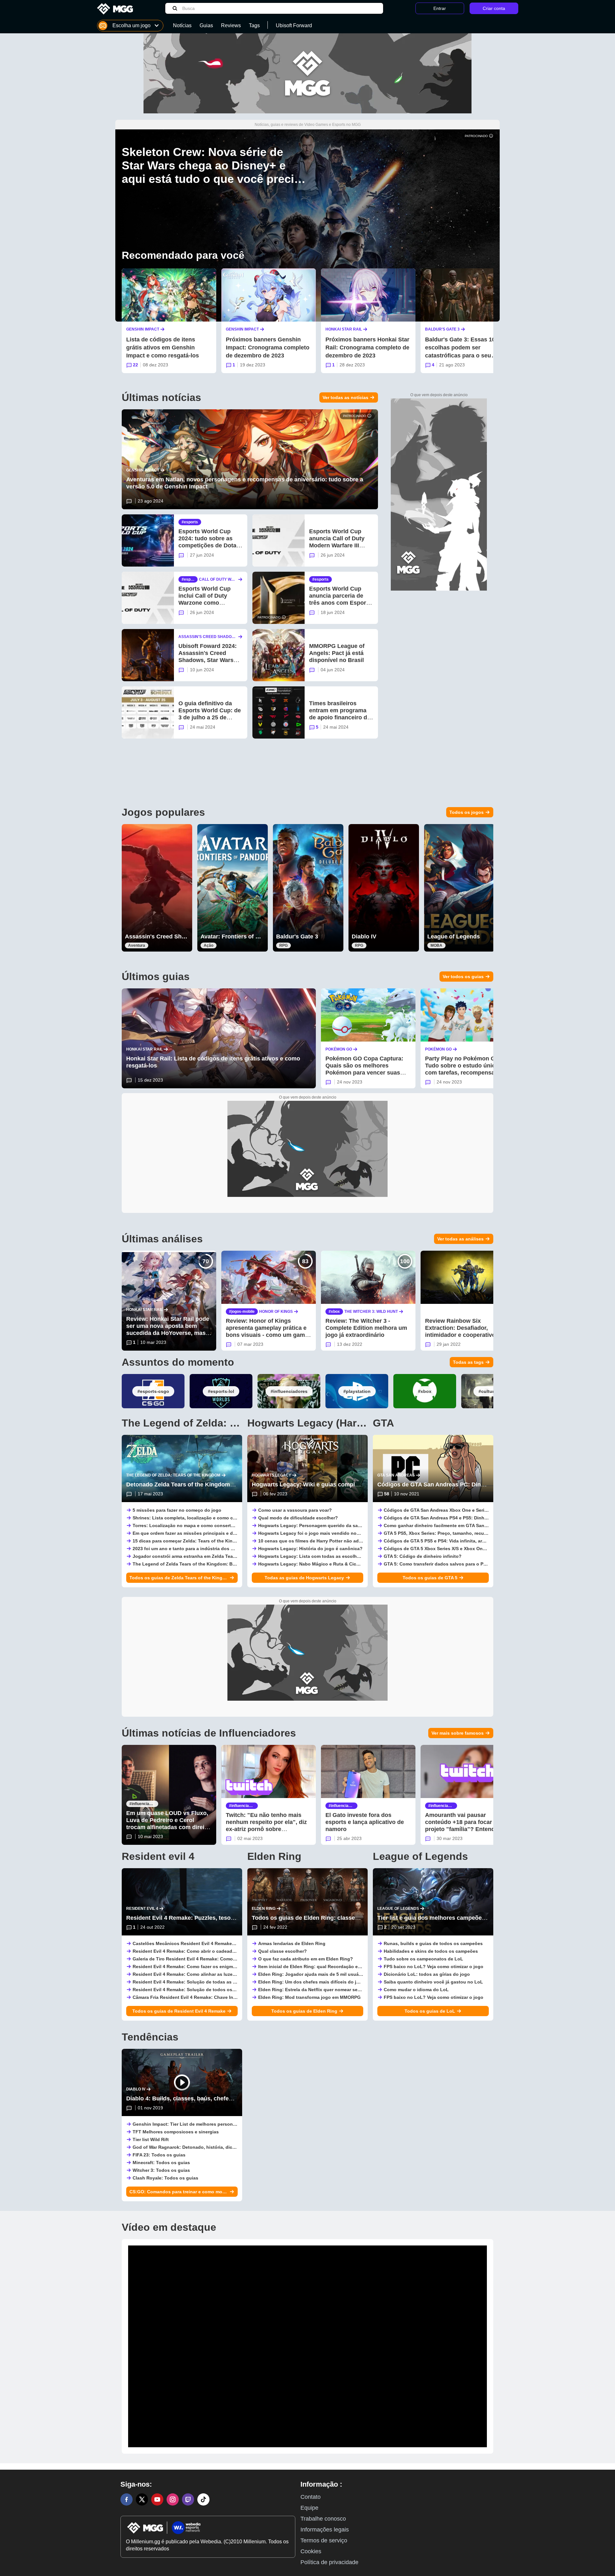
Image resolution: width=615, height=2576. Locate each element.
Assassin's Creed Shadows (207, 637)
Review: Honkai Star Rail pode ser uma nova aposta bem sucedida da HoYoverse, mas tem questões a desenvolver (168, 1329)
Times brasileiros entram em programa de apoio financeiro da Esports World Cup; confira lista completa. (340, 717)
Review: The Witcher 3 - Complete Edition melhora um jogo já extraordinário (366, 1328)
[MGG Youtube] (157, 2499)
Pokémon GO (339, 1049)
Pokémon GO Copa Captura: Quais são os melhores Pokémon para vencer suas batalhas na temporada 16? (364, 1069)
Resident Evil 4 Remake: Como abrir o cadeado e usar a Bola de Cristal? (211, 1951)
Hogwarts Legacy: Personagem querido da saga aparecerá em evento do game (344, 1525)
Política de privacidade (329, 2562)
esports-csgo (155, 1391)
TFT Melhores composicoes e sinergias (176, 2132)
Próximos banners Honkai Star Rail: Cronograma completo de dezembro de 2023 (367, 348)
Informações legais (325, 2530)
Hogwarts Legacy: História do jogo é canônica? (310, 1549)
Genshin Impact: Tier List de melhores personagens (189, 2124)
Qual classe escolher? (283, 1951)
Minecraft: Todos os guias (161, 2163)
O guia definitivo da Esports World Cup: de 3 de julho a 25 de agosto (210, 714)
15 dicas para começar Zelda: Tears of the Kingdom (189, 1541)
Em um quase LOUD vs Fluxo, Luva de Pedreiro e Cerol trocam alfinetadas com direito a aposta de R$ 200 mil (168, 1824)
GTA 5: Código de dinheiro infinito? (423, 1556)
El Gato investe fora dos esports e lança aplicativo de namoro (365, 1822)
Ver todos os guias (463, 977)
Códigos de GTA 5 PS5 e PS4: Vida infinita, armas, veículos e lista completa (466, 1541)
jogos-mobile (243, 1312)
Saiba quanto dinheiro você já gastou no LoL (433, 1982)
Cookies (311, 2551)
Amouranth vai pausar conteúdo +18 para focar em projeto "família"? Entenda (463, 1822)
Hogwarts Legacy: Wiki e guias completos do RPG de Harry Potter (342, 1484)
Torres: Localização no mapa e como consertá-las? (189, 1525)
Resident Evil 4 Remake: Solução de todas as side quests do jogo (205, 1982)
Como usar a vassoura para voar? (295, 1510)
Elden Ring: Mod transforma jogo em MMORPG (309, 1997)
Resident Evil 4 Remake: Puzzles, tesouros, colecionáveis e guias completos (231, 1918)
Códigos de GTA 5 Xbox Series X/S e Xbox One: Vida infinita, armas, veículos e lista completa (485, 1549)
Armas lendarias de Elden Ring (292, 1943)
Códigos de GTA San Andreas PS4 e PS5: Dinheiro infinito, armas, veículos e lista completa (483, 1518)
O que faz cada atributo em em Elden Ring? (306, 1959)
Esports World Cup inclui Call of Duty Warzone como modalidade (205, 599)
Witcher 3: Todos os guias (161, 2170)
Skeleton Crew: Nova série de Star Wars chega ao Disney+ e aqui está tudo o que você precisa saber (214, 172)
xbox (335, 1312)
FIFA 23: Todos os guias (159, 2155)
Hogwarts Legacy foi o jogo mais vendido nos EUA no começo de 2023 (336, 1533)
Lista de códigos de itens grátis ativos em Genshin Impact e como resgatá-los (163, 348)
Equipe (309, 2508)
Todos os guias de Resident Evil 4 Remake (179, 2011)
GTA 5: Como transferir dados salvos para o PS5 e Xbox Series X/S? (457, 1564)
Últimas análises (162, 1239)
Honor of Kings (276, 1312)
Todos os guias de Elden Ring (304, 2011)
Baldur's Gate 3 (442, 329)
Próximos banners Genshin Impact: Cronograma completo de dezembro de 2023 (268, 348)
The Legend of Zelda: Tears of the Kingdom (173, 1475)
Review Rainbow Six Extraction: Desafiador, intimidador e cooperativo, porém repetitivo (461, 1331)
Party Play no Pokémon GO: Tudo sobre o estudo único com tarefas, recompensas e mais (464, 1069)
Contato (311, 2497)
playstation (358, 1391)
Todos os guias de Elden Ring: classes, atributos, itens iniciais (338, 1918)
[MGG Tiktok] (203, 2499)
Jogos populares (163, 812)
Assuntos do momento (178, 1362)
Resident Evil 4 (142, 1909)
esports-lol (222, 1391)
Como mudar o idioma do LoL (416, 1990)
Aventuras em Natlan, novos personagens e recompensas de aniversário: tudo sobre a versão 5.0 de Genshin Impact (245, 483)
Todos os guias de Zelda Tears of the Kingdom (179, 1578)
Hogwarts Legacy (271, 1475)
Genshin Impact (143, 329)
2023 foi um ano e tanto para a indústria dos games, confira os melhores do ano (220, 1549)
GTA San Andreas (396, 1475)
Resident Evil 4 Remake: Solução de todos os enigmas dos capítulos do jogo (217, 1990)
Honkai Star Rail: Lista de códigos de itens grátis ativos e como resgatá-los (213, 1062)
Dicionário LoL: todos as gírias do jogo (427, 1974)
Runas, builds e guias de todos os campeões (433, 1943)
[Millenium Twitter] (142, 2499)
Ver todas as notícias (345, 397)
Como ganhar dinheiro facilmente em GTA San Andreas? (445, 1525)
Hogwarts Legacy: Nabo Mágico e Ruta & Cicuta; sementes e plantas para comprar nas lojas (359, 1564)
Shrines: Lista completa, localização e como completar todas (199, 1518)
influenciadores (290, 1391)
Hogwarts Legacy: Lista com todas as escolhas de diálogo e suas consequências (348, 1556)
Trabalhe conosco (323, 2519)
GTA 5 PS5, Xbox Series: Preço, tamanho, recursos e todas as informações (465, 1533)
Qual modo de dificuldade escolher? (298, 1518)
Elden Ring (264, 1909)
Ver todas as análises (460, 1239)
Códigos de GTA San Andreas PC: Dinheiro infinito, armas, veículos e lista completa (492, 1484)
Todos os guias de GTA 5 (430, 1578)
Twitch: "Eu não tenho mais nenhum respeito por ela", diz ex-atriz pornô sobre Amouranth (266, 1826)
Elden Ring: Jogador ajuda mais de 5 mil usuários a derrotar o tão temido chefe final (350, 1974)
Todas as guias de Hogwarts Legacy (304, 1578)
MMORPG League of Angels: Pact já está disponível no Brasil (337, 653)
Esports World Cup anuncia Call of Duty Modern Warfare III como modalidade (337, 542)
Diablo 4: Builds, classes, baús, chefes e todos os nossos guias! (214, 2098)
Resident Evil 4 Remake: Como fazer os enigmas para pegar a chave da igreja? (218, 1967)
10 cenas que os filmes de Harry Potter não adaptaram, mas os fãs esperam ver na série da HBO (363, 1541)
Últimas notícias (161, 397)
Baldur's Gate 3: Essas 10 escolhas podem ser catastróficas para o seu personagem (460, 352)
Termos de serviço (324, 2540)
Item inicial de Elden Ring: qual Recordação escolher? (318, 1967)
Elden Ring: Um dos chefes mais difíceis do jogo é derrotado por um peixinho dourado (353, 1982)
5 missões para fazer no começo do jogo (177, 1510)
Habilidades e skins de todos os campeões (431, 1951)
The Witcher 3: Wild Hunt (371, 1312)
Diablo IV (364, 936)
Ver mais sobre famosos (458, 1733)
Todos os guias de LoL (430, 2011)
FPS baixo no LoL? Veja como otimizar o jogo (434, 1967)
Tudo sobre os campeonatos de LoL (423, 1959)
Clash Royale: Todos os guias (165, 2178)
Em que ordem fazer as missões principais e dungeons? (194, 1533)
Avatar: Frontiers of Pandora (239, 936)
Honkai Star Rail (344, 329)
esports (191, 522)
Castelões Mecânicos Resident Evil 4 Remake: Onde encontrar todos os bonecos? (223, 1943)
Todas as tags (468, 1362)
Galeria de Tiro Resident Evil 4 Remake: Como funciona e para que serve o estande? (225, 1959)
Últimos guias (156, 977)
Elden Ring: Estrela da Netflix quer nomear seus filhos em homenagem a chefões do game (357, 1990)
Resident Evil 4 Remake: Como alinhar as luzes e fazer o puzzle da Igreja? (213, 1974)
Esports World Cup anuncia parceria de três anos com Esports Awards (340, 599)
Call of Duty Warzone (218, 580)
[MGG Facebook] (127, 2499)
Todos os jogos (467, 812)
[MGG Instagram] (173, 2499)
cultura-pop (494, 1391)
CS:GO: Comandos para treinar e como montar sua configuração (179, 2192)
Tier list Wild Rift (151, 2139)
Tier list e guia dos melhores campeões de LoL (441, 1918)
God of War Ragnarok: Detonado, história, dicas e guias (194, 2147)
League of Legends (454, 936)
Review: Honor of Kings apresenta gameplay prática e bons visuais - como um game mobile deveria (267, 1331)
